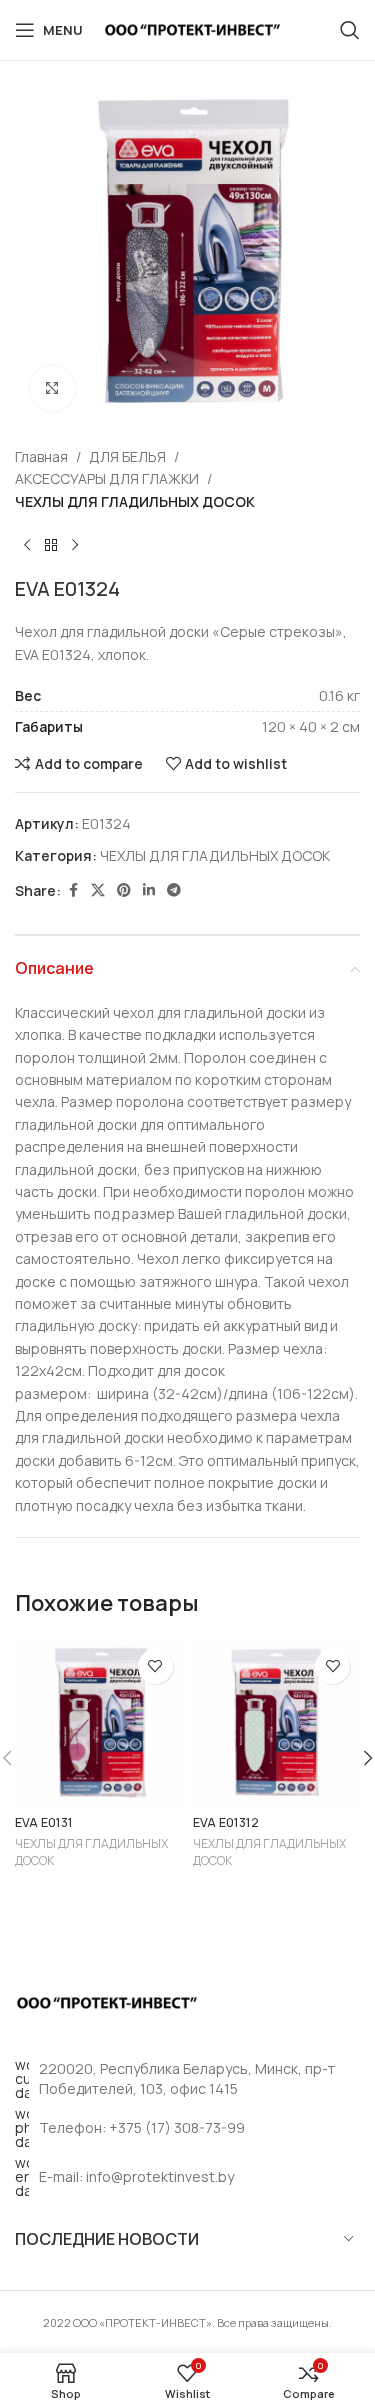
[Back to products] (51, 545)
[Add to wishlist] (155, 1666)
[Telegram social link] (174, 890)
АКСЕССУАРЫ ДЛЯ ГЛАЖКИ (107, 478)
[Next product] (75, 545)
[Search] (350, 30)
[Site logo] (192, 28)
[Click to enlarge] (52, 388)
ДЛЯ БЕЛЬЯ (127, 456)
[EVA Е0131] (99, 1723)
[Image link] (107, 2000)
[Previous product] (27, 545)
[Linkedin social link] (149, 890)
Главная (41, 456)
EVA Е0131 (44, 1822)
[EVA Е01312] (277, 1723)
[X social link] (98, 890)
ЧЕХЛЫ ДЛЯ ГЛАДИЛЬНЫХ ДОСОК (135, 501)
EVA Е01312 (226, 1822)
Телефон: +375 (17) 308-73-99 (142, 2127)
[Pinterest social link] (124, 890)
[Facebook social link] (73, 890)
